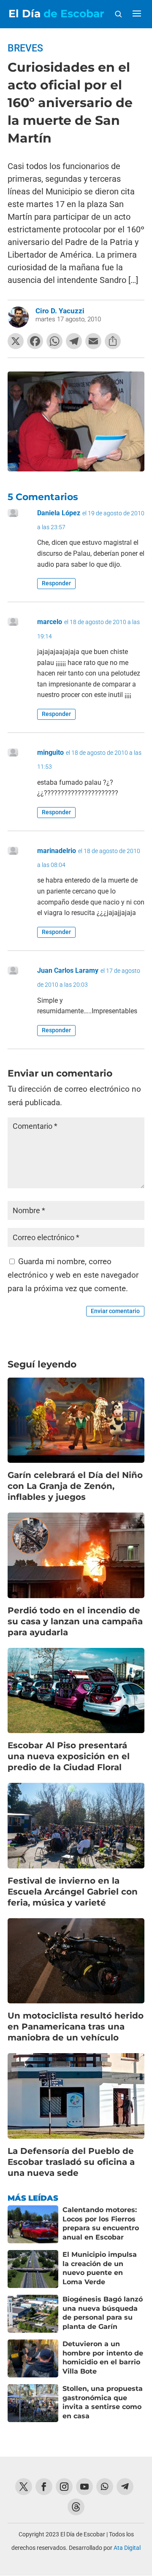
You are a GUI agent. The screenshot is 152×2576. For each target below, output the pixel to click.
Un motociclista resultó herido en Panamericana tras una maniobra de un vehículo (76, 2027)
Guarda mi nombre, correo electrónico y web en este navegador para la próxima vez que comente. (73, 1275)
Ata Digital (127, 2548)
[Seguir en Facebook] (44, 2487)
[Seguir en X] (24, 2487)
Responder (56, 583)
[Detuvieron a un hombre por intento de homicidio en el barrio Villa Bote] (33, 2358)
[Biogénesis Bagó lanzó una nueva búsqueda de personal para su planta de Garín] (33, 2314)
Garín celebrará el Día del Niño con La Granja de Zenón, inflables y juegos (75, 1486)
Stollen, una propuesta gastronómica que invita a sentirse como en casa (103, 2402)
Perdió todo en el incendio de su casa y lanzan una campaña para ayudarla (75, 1621)
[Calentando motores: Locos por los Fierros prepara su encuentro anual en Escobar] (33, 2224)
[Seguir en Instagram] (64, 2487)
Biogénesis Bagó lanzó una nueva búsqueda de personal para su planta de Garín (103, 2313)
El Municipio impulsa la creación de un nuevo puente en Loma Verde (100, 2268)
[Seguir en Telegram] (125, 2487)
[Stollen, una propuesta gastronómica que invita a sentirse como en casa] (33, 2403)
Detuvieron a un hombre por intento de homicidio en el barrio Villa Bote (103, 2358)
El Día (56, 14)
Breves (25, 48)
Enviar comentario (115, 1311)
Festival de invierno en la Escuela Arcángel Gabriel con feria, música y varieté (73, 1892)
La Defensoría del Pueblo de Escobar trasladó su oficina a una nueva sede (71, 2162)
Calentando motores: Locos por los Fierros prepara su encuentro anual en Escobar (101, 2223)
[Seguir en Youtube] (84, 2487)
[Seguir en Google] (76, 2507)
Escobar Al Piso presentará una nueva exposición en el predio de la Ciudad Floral (69, 1756)
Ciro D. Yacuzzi (60, 311)
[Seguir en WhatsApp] (105, 2487)
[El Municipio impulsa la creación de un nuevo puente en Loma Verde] (33, 2269)
